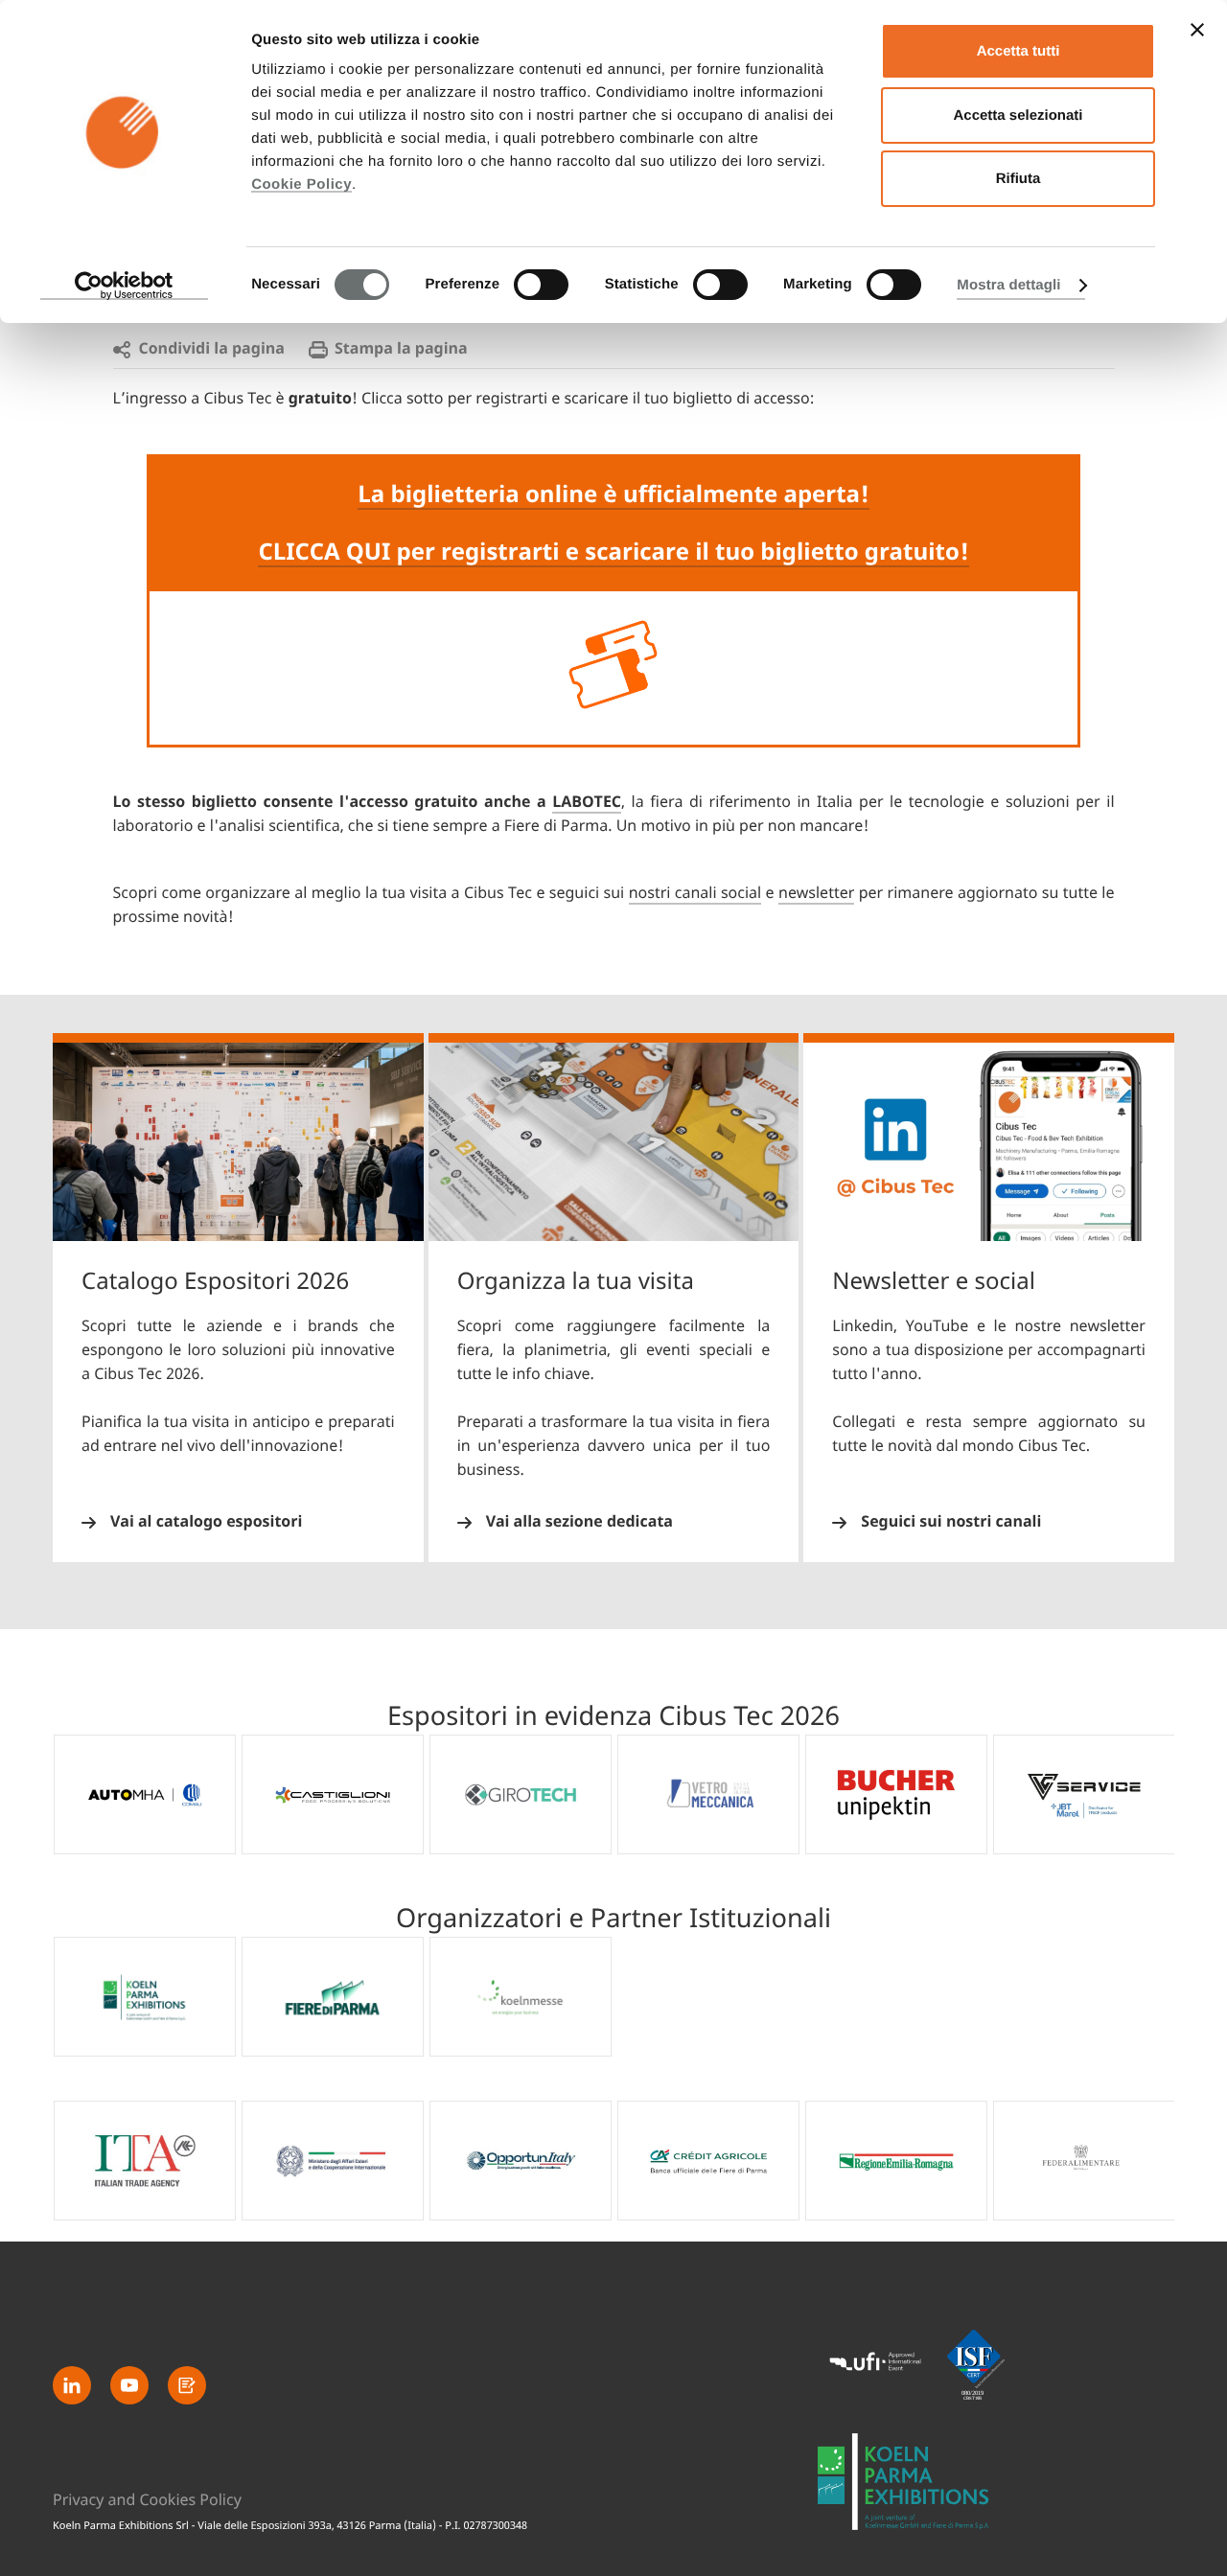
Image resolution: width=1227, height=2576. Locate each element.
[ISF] (976, 2364)
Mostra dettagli (1008, 285)
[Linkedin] (72, 2385)
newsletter (816, 893)
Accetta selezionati (1018, 115)
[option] (145, 1794)
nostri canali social (695, 893)
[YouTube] (129, 2385)
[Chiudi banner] (1197, 30)
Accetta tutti (1019, 51)
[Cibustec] (904, 2482)
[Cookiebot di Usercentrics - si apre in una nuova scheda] (124, 286)
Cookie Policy (301, 184)
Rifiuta (1019, 179)
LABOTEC (587, 802)
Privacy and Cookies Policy (147, 2500)
